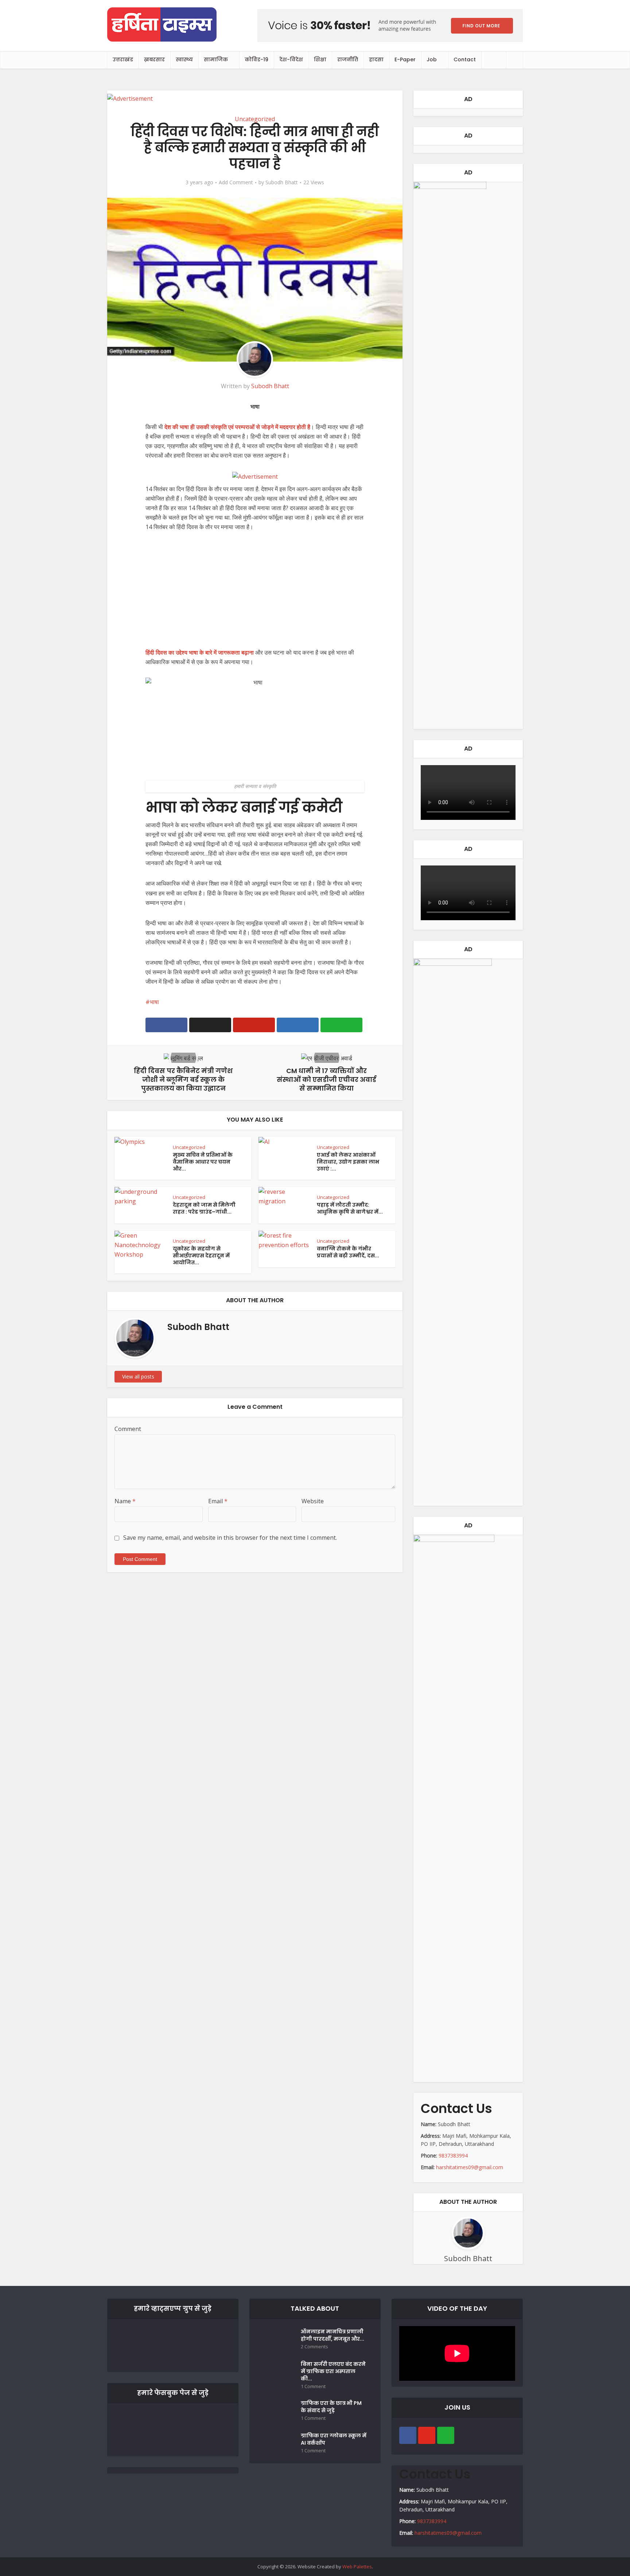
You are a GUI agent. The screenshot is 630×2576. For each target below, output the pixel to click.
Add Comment (236, 182)
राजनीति (348, 59)
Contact (465, 59)
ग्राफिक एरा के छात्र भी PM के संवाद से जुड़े (331, 2407)
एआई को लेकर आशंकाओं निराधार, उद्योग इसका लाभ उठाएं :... (348, 1162)
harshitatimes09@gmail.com (470, 2167)
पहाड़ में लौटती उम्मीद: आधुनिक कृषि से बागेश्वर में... (350, 1208)
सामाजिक (216, 59)
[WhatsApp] (446, 2435)
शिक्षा (320, 59)
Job (432, 59)
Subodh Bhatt (282, 182)
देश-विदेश (291, 59)
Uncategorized (255, 119)
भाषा (154, 1002)
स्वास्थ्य (184, 59)
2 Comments (314, 2347)
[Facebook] (408, 2435)
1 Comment (313, 2386)
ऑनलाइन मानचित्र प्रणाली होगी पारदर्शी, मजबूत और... (332, 2335)
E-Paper (405, 59)
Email (218, 1501)
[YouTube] (427, 2435)
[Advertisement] (255, 594)
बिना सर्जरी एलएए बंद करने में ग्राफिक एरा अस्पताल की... (333, 2371)
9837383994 (453, 2155)
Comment (128, 1429)
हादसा (376, 59)
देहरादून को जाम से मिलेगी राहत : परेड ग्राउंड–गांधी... (204, 1208)
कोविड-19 (256, 59)
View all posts (138, 1376)
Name (125, 1501)
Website (313, 1501)
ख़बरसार (154, 59)
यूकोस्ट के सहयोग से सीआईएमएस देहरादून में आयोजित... (201, 1256)
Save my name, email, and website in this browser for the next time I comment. (230, 1538)
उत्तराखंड (123, 59)
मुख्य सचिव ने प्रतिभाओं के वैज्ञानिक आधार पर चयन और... (203, 1162)
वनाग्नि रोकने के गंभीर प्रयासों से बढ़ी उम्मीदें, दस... (348, 1252)
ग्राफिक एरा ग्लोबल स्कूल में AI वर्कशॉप (334, 2439)
